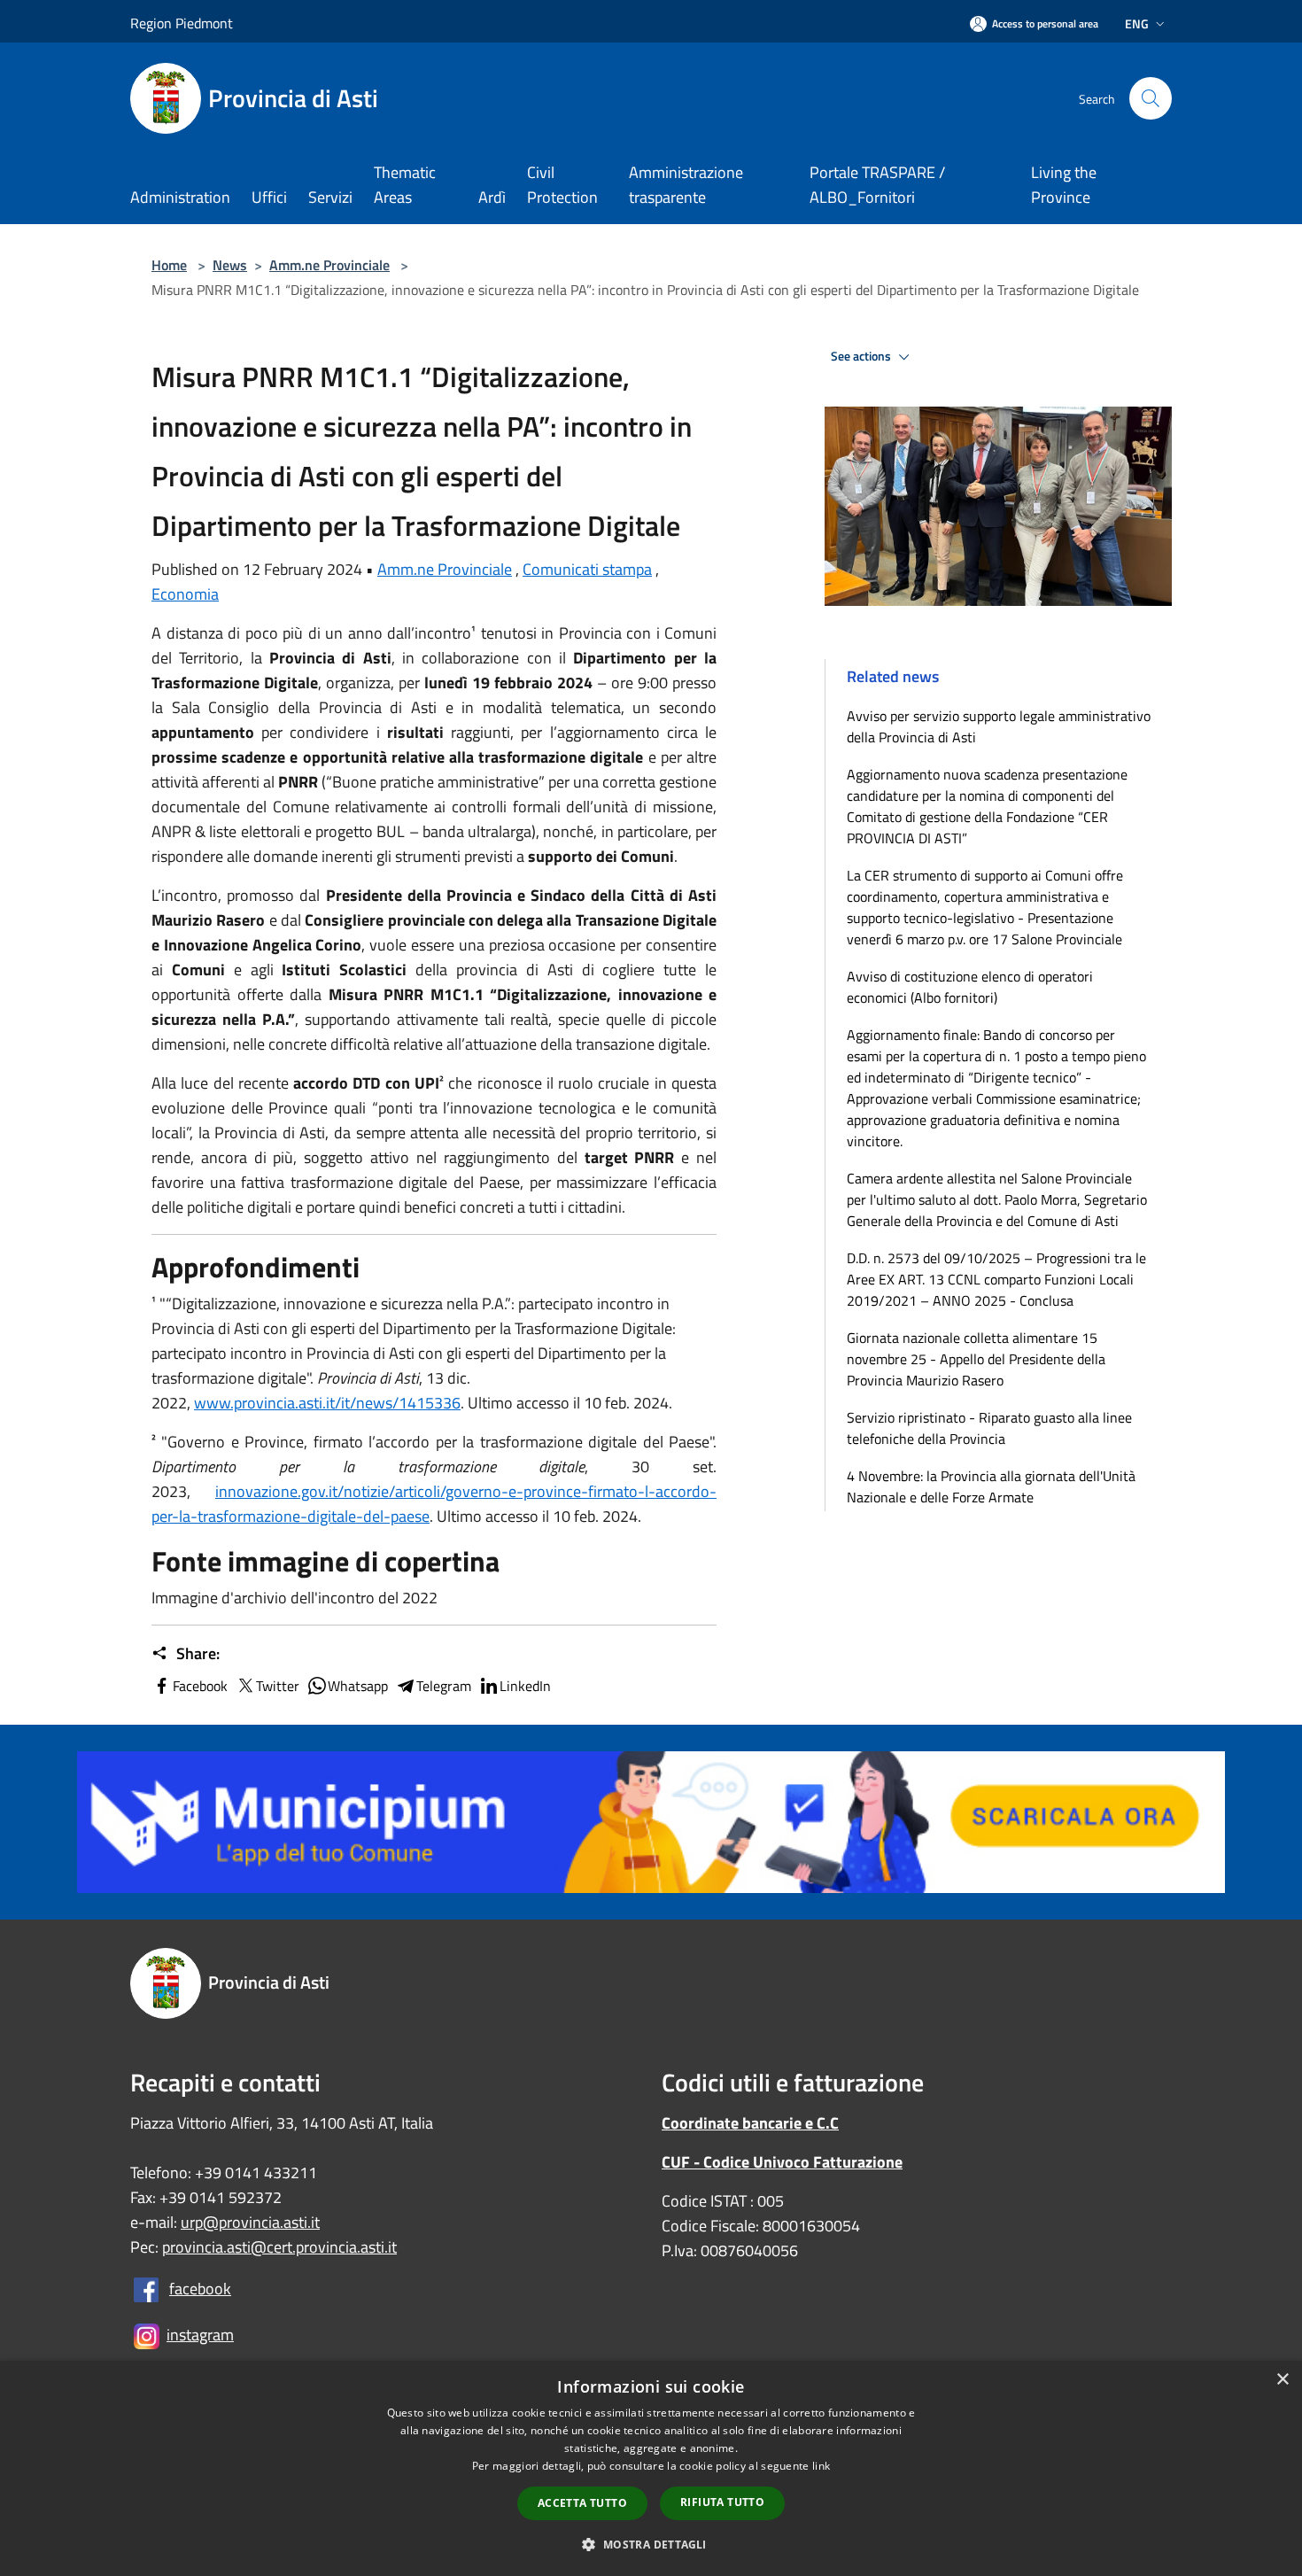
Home (169, 265)
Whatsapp (358, 1686)
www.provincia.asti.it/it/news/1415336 (327, 1403)
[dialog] (651, 2468)
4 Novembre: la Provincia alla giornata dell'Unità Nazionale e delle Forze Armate (991, 1486)
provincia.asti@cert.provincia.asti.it (279, 2247)
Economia (185, 594)
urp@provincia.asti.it (250, 2222)
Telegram (444, 1686)
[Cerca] (1151, 98)
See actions (862, 356)
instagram (200, 2335)
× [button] (1282, 2380)
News (230, 265)
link (821, 2466)
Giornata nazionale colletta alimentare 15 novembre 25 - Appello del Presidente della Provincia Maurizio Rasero (976, 1359)
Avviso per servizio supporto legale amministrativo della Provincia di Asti (999, 726)
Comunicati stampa (587, 569)
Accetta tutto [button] (582, 2503)
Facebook (200, 1686)
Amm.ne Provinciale (329, 265)
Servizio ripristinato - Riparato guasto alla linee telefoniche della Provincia (989, 1428)
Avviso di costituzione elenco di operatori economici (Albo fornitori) (970, 987)
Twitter (278, 1686)
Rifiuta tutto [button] (722, 2502)
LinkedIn (525, 1686)
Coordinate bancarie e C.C (750, 2123)
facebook (200, 2289)
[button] (651, 2544)
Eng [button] (1137, 23)
